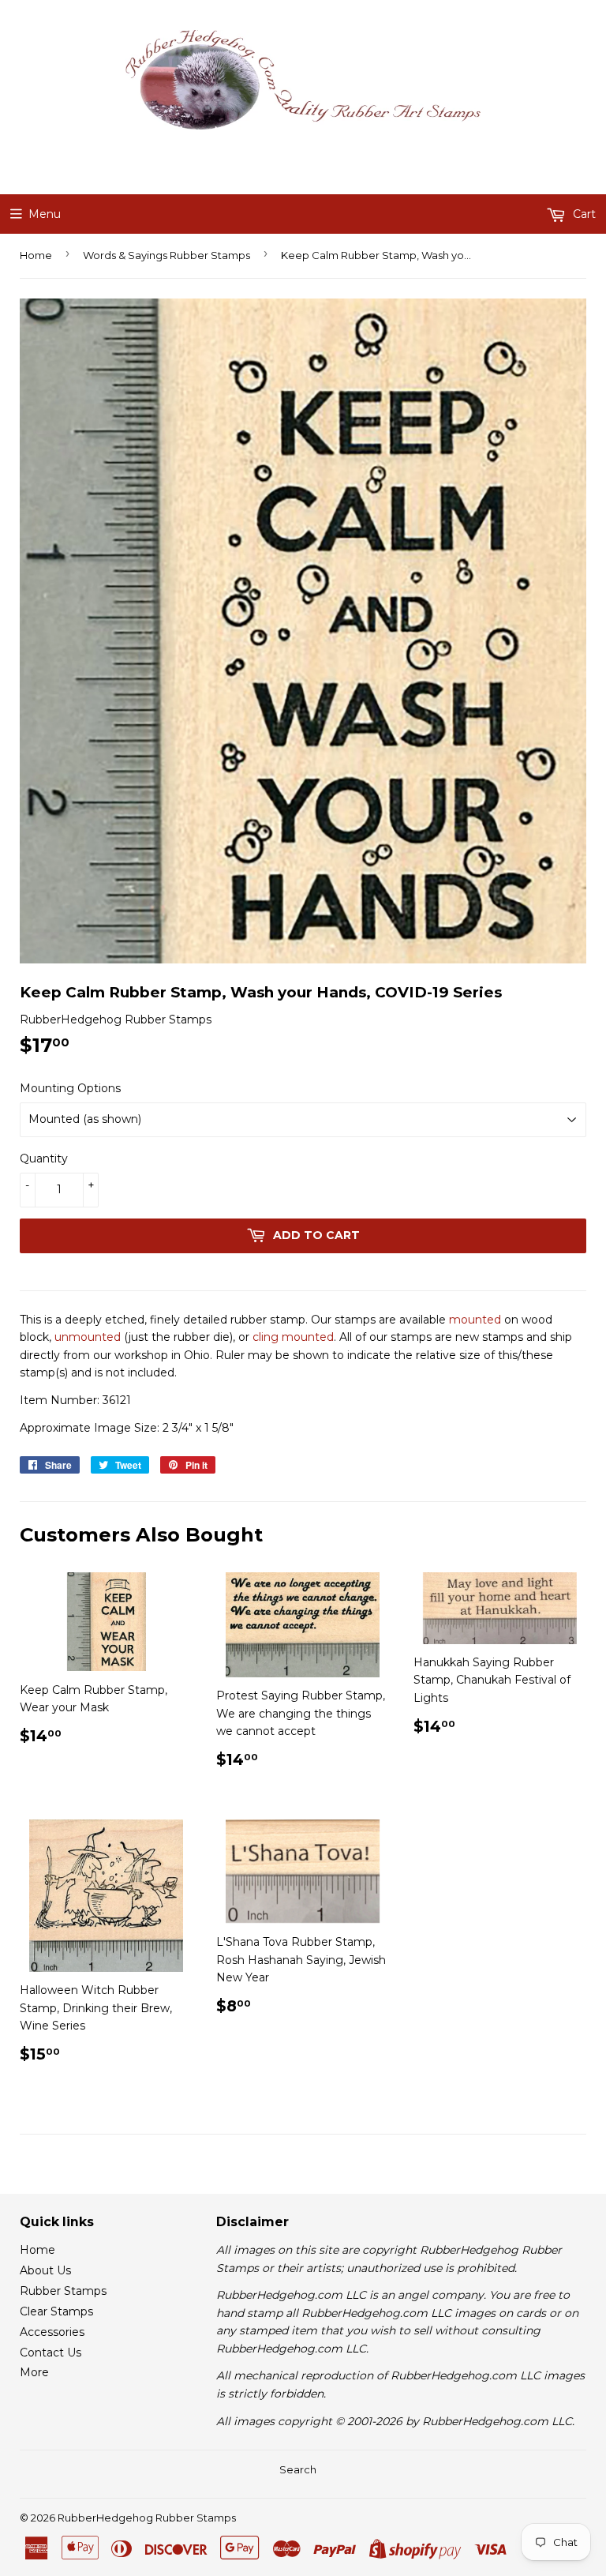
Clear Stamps (56, 2311)
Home (36, 255)
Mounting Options (70, 1088)
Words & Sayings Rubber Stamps (166, 255)
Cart (583, 214)
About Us (45, 2270)
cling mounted (293, 1337)
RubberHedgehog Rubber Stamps (147, 2518)
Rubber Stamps (63, 2291)
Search (298, 2469)
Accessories (52, 2332)
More (34, 2372)
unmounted (88, 1337)
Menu (45, 214)
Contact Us (50, 2353)
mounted (475, 1320)
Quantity (44, 1158)
